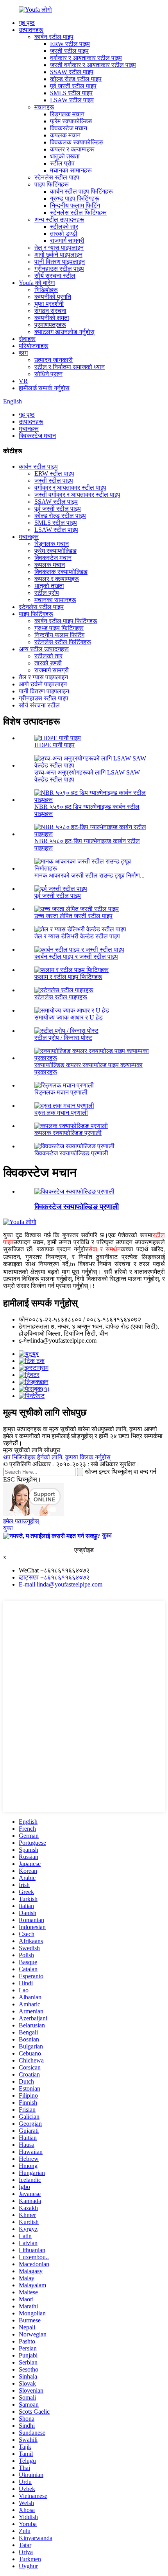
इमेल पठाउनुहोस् (21, 1521)
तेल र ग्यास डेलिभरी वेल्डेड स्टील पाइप (77, 936)
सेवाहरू (27, 339)
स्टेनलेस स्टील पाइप (57, 177)
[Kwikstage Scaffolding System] (74, 1191)
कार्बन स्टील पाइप (54, 37)
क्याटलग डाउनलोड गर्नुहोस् (64, 332)
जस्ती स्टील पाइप (69, 51)
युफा (8, 1528)
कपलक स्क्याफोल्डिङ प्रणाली (68, 1133)
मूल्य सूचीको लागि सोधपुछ (32, 1450)
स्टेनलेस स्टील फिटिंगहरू (78, 212)
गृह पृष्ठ (27, 23)
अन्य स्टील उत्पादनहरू (59, 219)
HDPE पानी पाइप (55, 745)
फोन (24, 1319)
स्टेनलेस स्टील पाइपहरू (61, 997)
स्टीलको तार (64, 227)
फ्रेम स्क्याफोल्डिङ (71, 121)
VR (23, 381)
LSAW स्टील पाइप (72, 100)
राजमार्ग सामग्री (67, 241)
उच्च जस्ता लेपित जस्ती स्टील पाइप (73, 916)
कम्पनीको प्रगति (53, 297)
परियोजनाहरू (34, 346)
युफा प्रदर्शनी (49, 304)
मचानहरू (44, 107)
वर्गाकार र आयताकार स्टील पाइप (86, 58)
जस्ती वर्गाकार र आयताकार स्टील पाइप (93, 65)
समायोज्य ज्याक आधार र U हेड (69, 1017)
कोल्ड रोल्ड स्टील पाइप (76, 79)
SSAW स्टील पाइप (72, 72)
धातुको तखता (65, 156)
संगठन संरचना (50, 311)
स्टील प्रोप (62, 163)
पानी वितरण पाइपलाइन (60, 262)
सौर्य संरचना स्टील (55, 276)
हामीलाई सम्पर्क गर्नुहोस (44, 388)
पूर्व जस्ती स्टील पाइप (73, 86)
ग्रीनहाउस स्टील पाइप (59, 269)
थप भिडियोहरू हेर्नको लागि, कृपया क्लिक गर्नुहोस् (57, 1457)
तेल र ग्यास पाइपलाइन (59, 248)
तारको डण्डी (64, 234)
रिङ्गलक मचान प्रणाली (61, 1092)
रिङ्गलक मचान (67, 114)
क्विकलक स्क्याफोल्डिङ (77, 142)
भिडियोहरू (46, 290)
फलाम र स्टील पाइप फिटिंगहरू (68, 977)
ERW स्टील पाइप (70, 44)
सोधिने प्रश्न (48, 374)
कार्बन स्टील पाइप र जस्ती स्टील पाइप (76, 957)
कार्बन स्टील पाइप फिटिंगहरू (81, 191)
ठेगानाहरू (29, 1326)
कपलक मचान (65, 135)
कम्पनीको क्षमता (52, 318)
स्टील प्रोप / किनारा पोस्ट (63, 1038)
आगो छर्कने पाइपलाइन (58, 255)
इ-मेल (25, 1340)
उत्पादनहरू (31, 30)
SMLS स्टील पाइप (71, 93)
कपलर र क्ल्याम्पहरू (72, 149)
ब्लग (23, 353)
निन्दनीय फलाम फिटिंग (75, 205)
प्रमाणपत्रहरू (50, 325)
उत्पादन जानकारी (54, 360)
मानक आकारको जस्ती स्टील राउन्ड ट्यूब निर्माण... (89, 875)
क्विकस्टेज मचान (69, 128)
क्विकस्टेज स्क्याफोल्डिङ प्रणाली (71, 1153)
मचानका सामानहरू (71, 170)
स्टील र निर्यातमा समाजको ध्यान (70, 367)
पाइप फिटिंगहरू (52, 184)
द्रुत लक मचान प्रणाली (61, 1113)
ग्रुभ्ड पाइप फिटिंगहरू (75, 198)
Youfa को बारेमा (37, 283)
